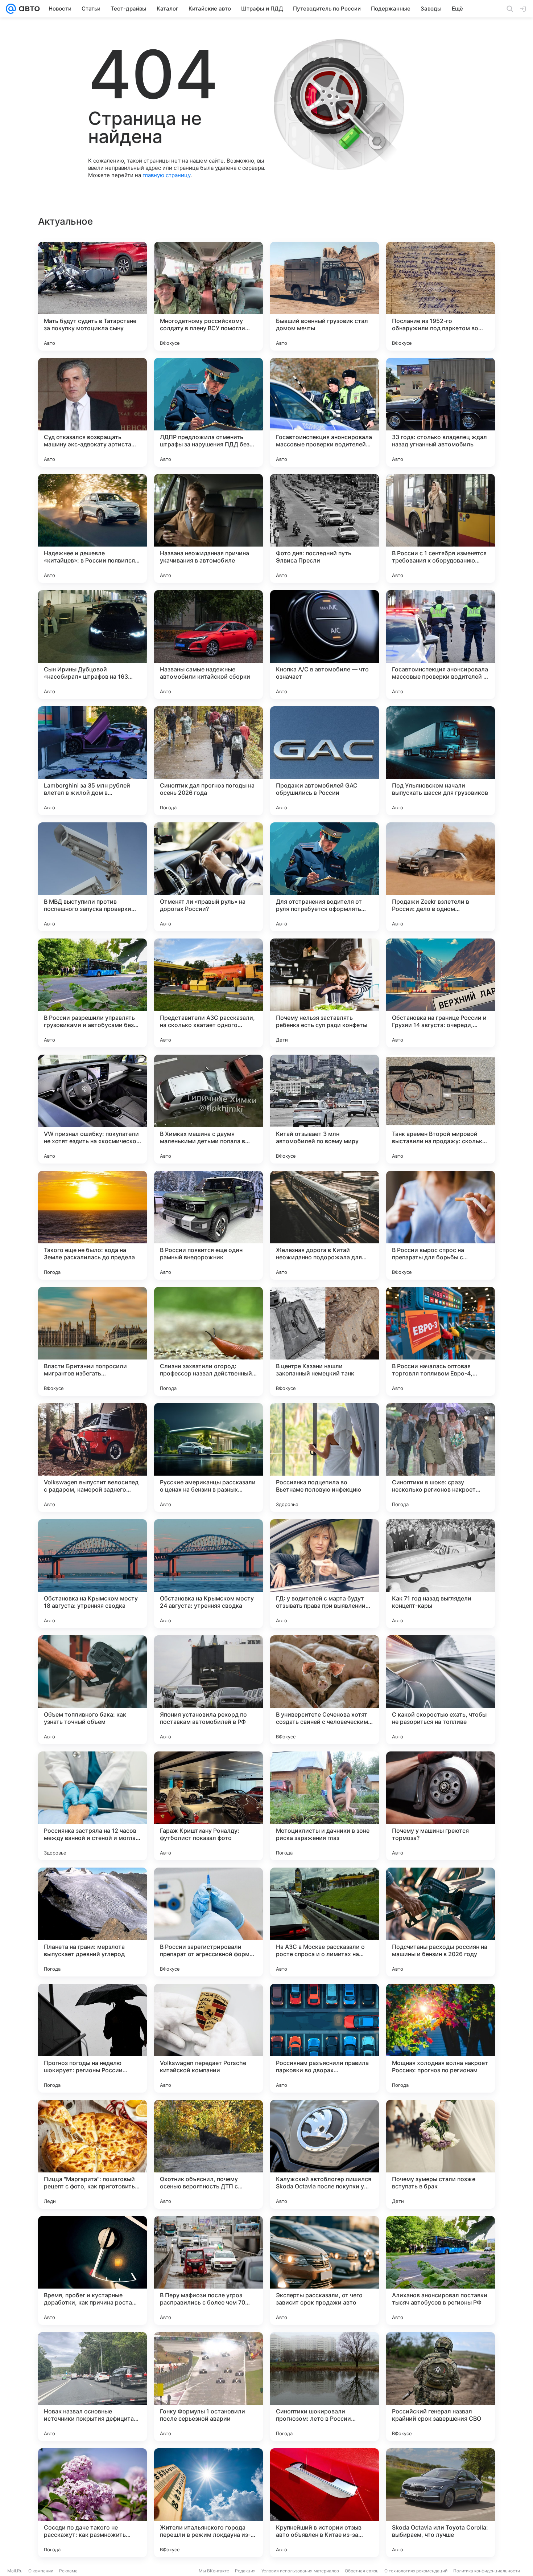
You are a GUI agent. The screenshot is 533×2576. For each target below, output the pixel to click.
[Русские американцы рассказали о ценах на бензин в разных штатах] (208, 1457)
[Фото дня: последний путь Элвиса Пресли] (325, 528)
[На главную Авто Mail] (28, 9)
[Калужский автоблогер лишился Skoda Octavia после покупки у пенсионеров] (325, 2154)
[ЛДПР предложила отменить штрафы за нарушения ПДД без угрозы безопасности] (208, 412)
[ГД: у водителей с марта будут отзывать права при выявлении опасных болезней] (325, 1574)
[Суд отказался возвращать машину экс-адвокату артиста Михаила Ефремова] (92, 412)
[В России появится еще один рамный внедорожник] (208, 1225)
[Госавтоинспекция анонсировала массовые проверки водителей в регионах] (441, 645)
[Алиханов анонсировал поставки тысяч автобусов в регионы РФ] (441, 2270)
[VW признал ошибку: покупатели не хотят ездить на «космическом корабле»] (92, 1109)
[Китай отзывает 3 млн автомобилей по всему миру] (325, 1109)
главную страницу (166, 175)
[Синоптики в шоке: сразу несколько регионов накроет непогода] (441, 1457)
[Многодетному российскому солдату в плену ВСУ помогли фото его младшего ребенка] (208, 296)
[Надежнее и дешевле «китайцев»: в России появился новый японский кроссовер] (92, 528)
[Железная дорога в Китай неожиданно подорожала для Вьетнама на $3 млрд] (325, 1225)
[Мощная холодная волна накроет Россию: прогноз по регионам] (441, 2038)
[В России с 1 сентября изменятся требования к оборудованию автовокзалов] (441, 528)
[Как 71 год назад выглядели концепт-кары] (441, 1574)
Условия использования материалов (300, 2571)
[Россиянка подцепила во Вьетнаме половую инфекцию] (325, 1457)
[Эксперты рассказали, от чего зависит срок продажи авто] (325, 2270)
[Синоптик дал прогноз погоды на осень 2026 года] (208, 761)
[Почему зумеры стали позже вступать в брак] (441, 2154)
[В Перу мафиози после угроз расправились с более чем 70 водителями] (208, 2270)
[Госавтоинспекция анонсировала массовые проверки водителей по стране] (325, 412)
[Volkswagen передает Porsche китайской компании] (208, 2038)
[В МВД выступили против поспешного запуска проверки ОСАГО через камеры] (92, 877)
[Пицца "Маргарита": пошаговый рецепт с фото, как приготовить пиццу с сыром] (92, 2154)
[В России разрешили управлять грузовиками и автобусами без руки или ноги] (92, 993)
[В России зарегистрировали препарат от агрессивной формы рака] (208, 1922)
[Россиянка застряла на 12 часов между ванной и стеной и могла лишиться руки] (92, 1806)
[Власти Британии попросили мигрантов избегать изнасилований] (92, 1341)
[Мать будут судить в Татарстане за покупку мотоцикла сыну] (92, 296)
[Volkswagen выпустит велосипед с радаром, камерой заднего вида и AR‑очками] (92, 1457)
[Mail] (11, 9)
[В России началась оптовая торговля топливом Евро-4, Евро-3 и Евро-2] (441, 1341)
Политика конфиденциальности (487, 2571)
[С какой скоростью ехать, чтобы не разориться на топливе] (441, 1690)
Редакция (245, 2571)
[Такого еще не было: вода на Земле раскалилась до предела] (92, 1225)
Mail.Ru (15, 2571)
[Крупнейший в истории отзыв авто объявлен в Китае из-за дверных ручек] (325, 2503)
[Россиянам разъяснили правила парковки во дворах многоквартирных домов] (325, 2038)
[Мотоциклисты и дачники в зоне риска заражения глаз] (325, 1806)
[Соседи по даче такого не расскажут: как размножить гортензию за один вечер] (92, 2503)
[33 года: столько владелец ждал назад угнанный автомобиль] (441, 412)
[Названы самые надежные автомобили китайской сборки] (208, 645)
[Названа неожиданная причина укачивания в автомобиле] (208, 528)
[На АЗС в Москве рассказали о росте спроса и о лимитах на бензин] (325, 1922)
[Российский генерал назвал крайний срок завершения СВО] (441, 2387)
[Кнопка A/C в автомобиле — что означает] (325, 645)
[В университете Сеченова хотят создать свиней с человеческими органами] (325, 1690)
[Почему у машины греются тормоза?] (441, 1806)
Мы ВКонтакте (214, 2571)
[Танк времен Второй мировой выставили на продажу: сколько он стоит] (441, 1109)
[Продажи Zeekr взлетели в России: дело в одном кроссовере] (441, 877)
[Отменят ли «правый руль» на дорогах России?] (208, 877)
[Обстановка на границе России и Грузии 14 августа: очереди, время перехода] (441, 993)
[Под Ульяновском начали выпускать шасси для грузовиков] (441, 761)
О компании (41, 2571)
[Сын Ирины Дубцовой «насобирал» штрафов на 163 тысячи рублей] (92, 645)
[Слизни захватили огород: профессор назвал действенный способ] (208, 1341)
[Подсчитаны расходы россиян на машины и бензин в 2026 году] (441, 1922)
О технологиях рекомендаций (416, 2571)
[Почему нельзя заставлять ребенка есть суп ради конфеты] (325, 993)
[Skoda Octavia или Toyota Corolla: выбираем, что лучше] (441, 2503)
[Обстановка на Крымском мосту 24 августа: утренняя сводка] (208, 1574)
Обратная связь (362, 2571)
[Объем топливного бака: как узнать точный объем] (92, 1690)
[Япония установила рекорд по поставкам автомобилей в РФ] (208, 1690)
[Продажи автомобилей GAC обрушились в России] (325, 761)
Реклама (68, 2571)
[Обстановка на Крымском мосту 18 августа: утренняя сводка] (92, 1574)
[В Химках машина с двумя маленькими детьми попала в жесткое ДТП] (208, 1109)
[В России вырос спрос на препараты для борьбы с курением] (441, 1225)
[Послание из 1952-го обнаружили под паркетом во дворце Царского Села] (441, 296)
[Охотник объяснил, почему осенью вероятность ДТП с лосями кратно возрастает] (208, 2154)
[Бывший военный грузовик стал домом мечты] (325, 296)
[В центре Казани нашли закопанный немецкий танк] (325, 1341)
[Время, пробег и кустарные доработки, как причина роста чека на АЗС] (92, 2270)
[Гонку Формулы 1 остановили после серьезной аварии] (208, 2387)
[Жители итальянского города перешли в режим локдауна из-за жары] (208, 2503)
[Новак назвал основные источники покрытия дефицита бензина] (92, 2387)
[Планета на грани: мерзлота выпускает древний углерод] (92, 1922)
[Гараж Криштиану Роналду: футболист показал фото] (208, 1806)
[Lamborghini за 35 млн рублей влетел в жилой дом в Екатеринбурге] (92, 761)
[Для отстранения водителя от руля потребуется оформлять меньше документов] (325, 877)
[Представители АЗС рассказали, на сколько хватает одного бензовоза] (208, 993)
